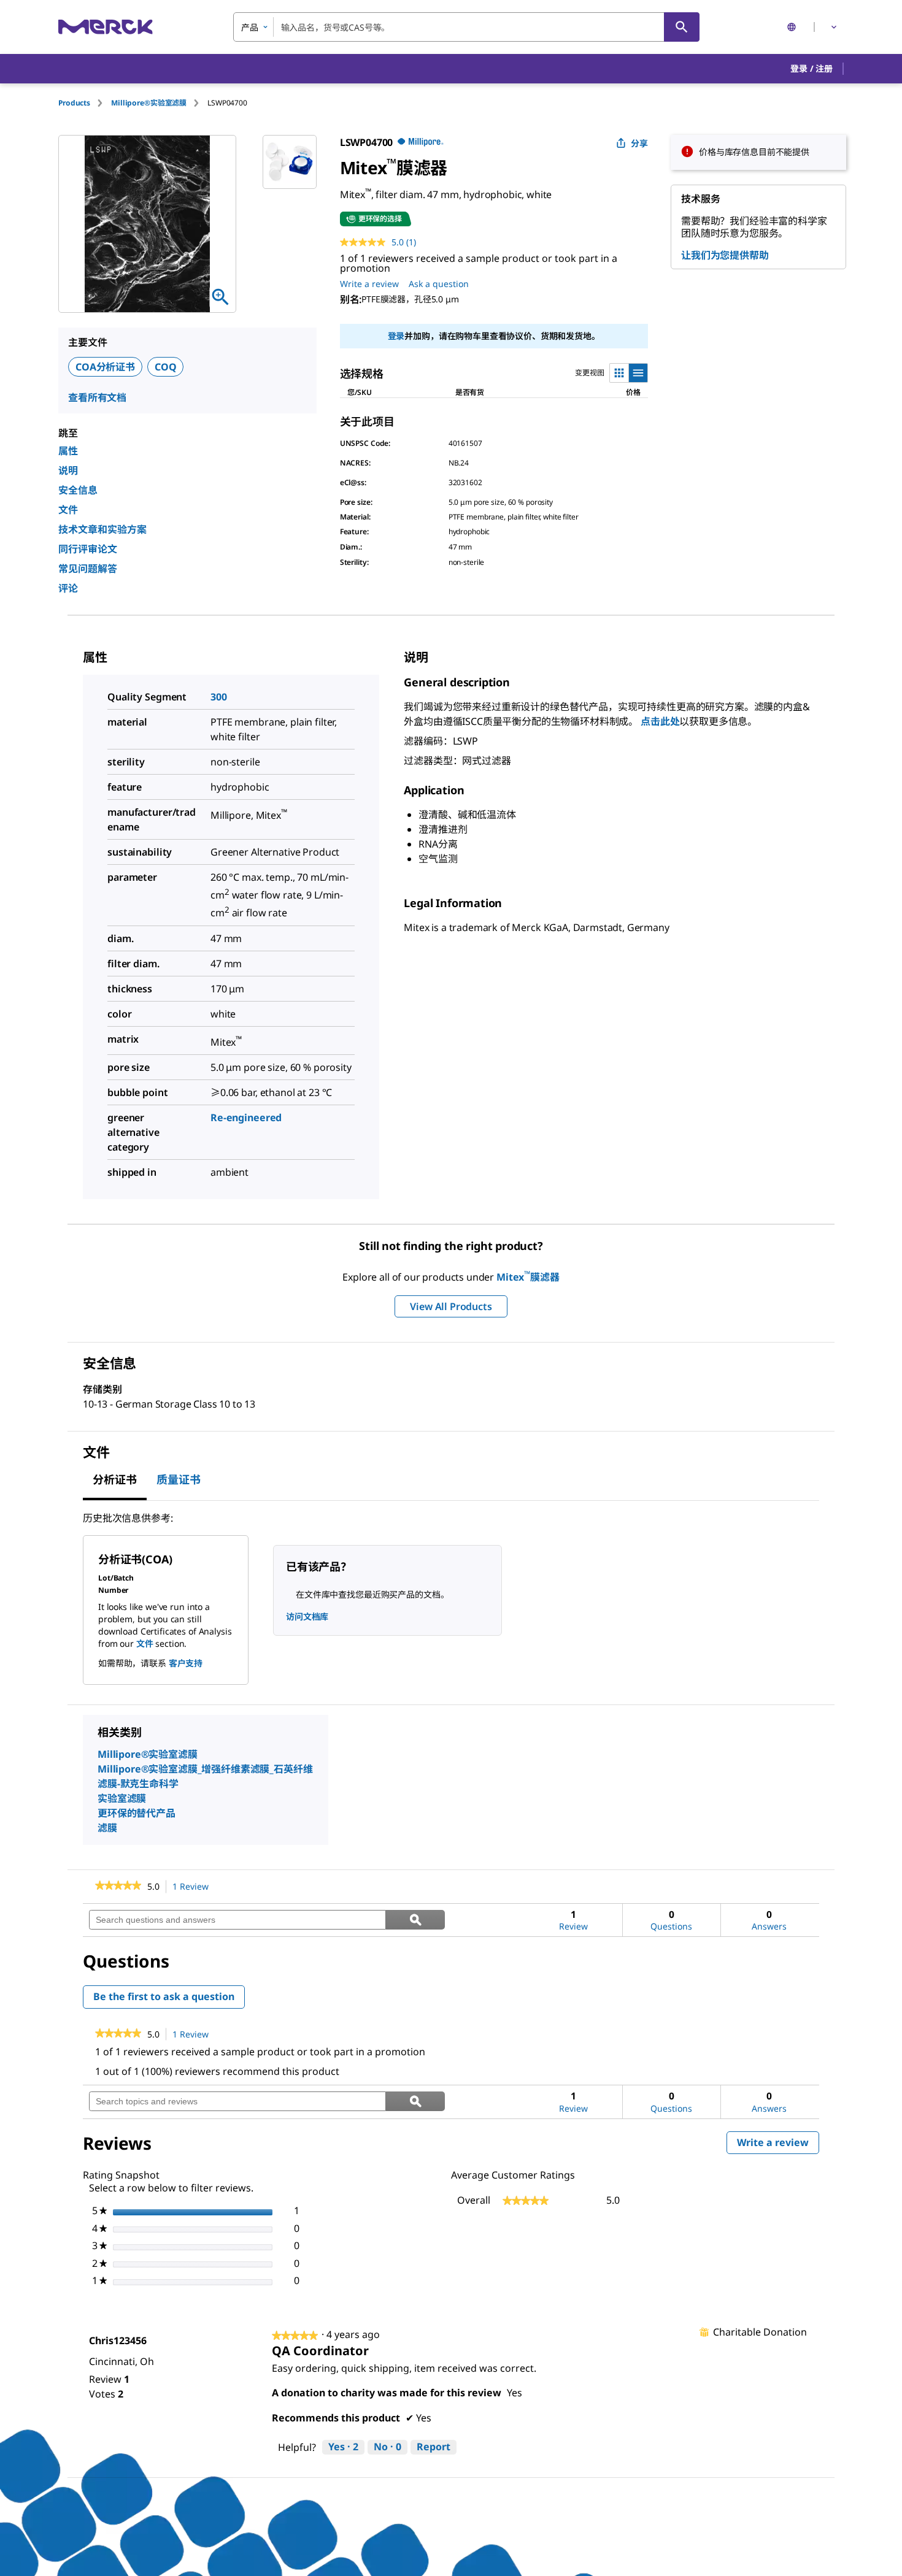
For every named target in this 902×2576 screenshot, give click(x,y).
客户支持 (186, 1663)
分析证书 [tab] (115, 1479)
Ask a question (439, 284)
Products (74, 103)
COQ (166, 367)
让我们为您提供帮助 (725, 255)
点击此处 (660, 721)
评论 (68, 588)
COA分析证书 (105, 367)
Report (434, 2447)
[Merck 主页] (106, 27)
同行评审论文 (88, 549)
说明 (68, 470)
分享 (639, 143)
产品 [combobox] (250, 27)
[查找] (682, 27)
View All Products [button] (451, 1306)
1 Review (194, 1887)
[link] (118, 1887)
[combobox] (466, 27)
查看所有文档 (97, 397)
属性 (68, 451)
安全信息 (78, 490)
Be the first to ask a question (164, 1996)
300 (219, 697)
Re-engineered (246, 1117)
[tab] (85, 103)
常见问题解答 (88, 569)
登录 (396, 336)
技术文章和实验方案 (102, 529)
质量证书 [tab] (179, 1479)
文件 (68, 510)
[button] (811, 69)
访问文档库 (307, 1616)
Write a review (369, 284)
